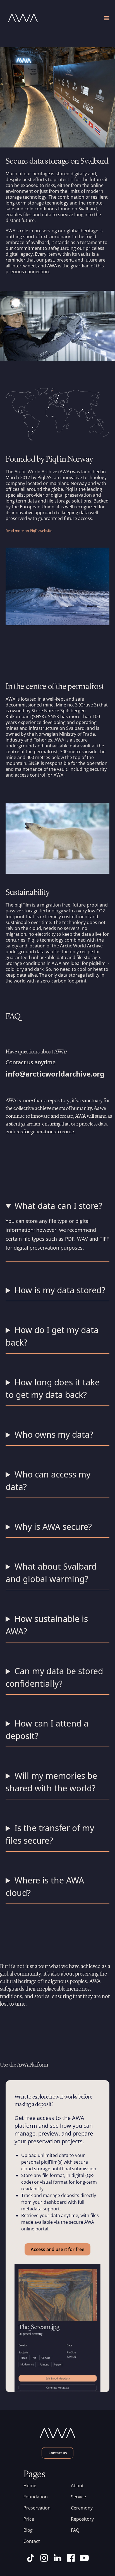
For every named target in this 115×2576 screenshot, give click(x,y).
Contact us (58, 2453)
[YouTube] (84, 2558)
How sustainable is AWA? (47, 1625)
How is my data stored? (60, 1290)
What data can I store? (58, 1206)
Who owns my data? (54, 1434)
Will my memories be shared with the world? (51, 1782)
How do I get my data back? (52, 1336)
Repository (81, 2519)
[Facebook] (71, 2558)
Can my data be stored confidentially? (54, 1677)
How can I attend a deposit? (47, 1730)
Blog (28, 2530)
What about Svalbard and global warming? (51, 1573)
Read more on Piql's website (29, 531)
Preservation (34, 2508)
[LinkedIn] (57, 2558)
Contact (32, 2541)
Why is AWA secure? (53, 1527)
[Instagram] (44, 2558)
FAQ (75, 2530)
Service (78, 2497)
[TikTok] (31, 2558)
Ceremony (81, 2508)
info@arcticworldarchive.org (55, 1074)
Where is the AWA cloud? (45, 1887)
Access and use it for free (57, 2249)
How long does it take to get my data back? (53, 1388)
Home (30, 2486)
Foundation (34, 2497)
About (77, 2486)
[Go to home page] (32, 18)
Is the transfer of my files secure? (50, 1834)
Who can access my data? (48, 1481)
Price (29, 2519)
